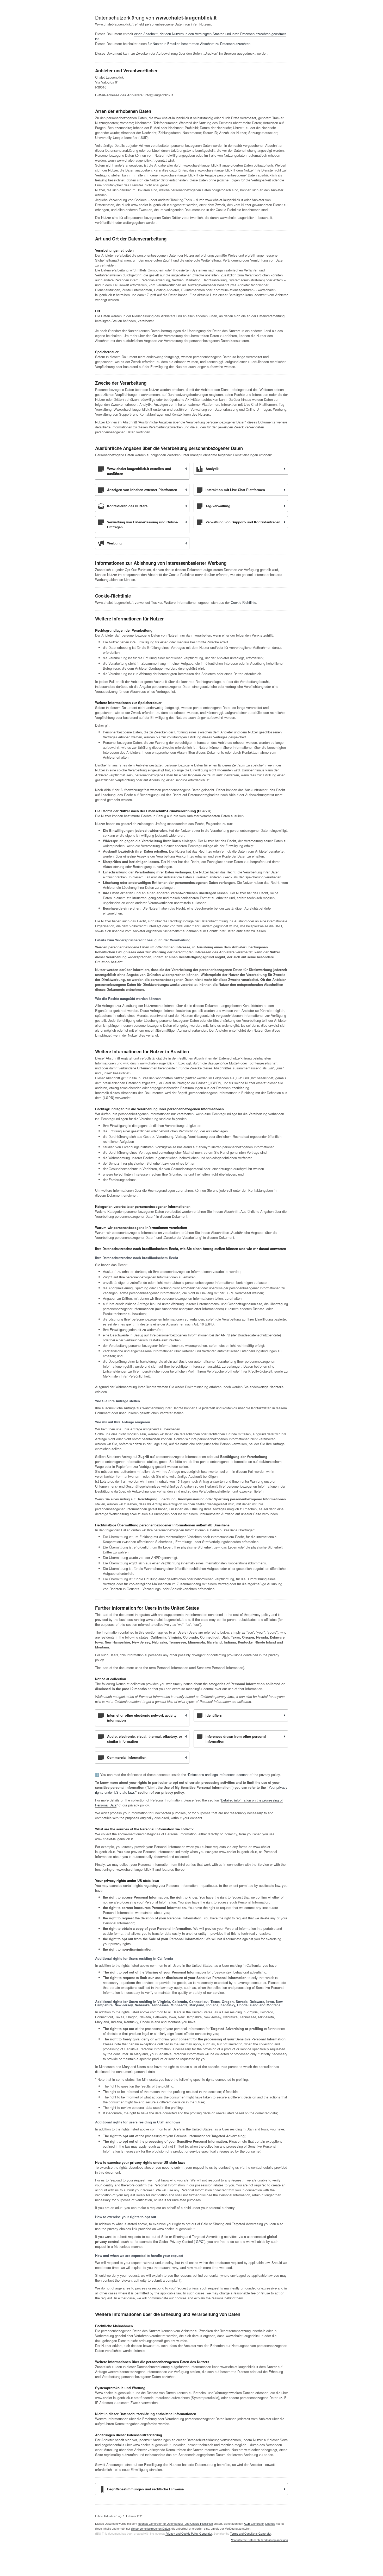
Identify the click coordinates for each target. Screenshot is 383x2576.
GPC (200, 2241)
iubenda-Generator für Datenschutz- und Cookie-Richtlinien (175, 2523)
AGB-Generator (254, 2523)
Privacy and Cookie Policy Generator (189, 2533)
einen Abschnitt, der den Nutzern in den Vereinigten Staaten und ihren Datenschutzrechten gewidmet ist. (190, 36)
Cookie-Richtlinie (243, 602)
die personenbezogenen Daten (150, 2528)
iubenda (270, 2523)
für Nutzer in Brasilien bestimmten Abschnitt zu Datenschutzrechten (199, 44)
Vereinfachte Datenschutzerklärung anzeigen (260, 2540)
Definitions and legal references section (218, 1775)
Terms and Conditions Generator (251, 2533)
